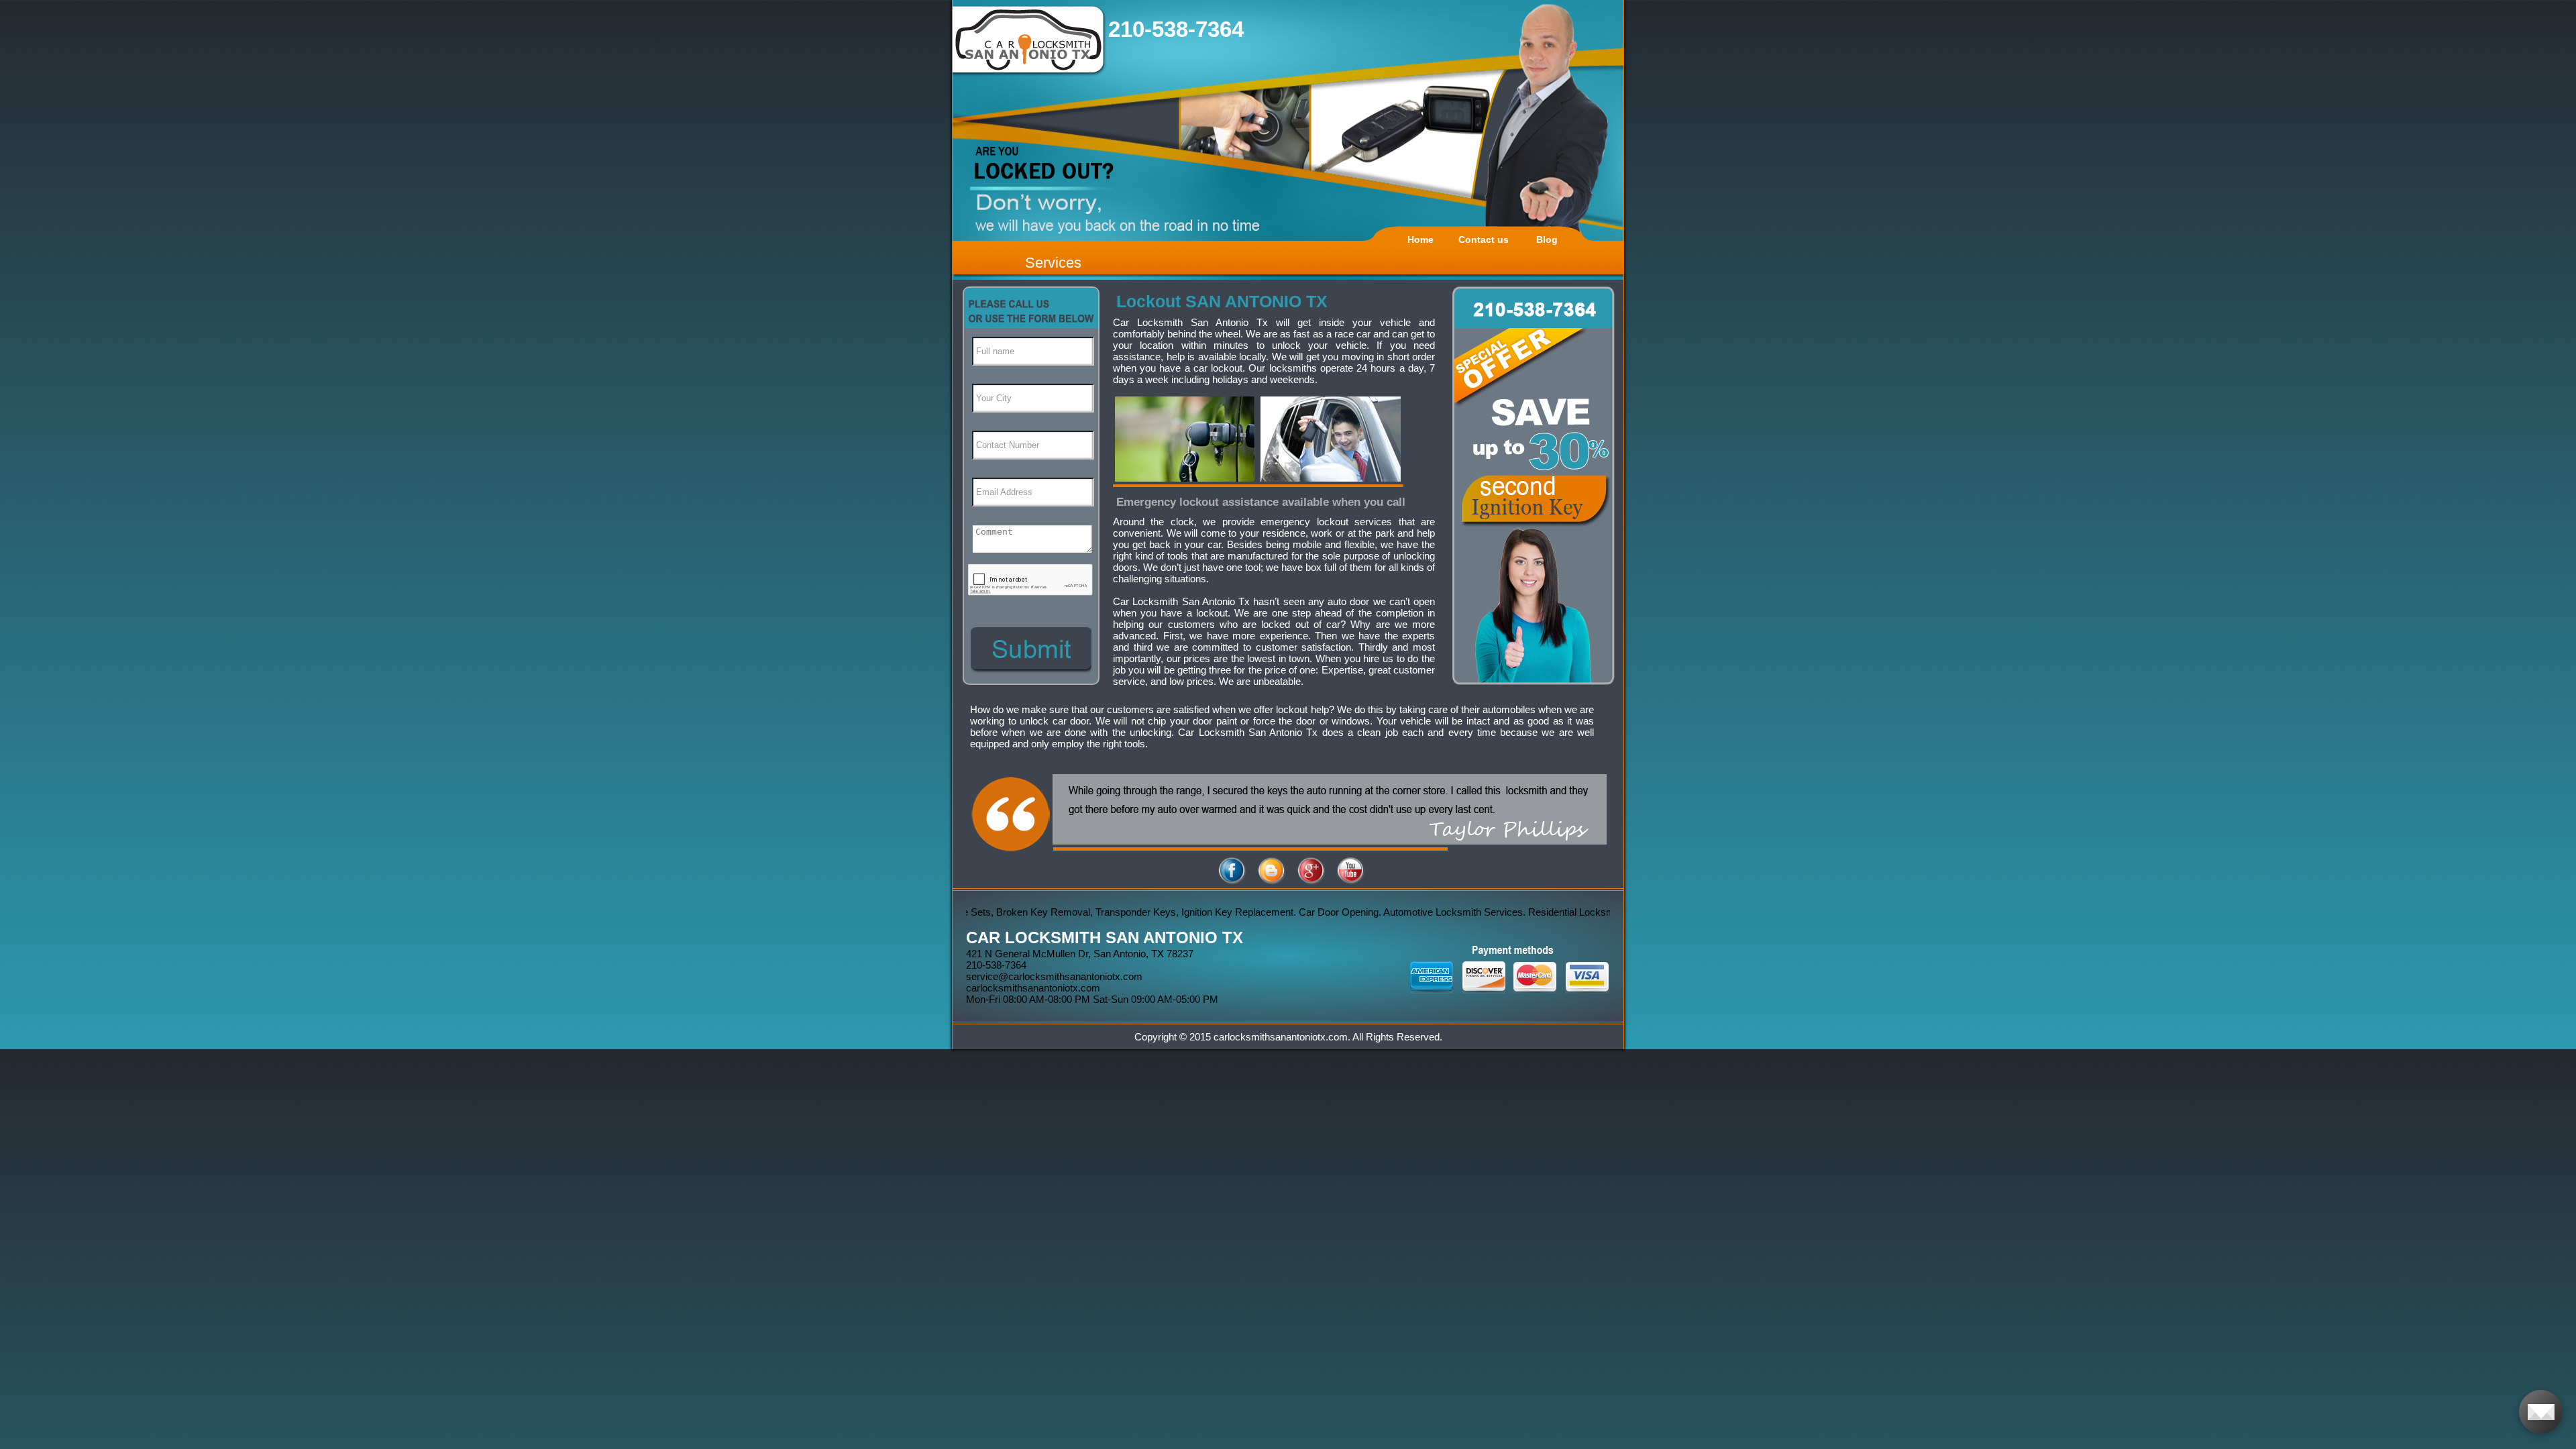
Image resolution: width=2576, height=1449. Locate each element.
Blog (1547, 239)
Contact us (1484, 239)
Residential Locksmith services (1532, 912)
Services (1053, 263)
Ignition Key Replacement (1173, 912)
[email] (1054, 976)
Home (1420, 239)
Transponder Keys (1071, 912)
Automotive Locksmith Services (1389, 912)
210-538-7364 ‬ (1179, 29)
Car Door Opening (1274, 912)
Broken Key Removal (979, 912)
